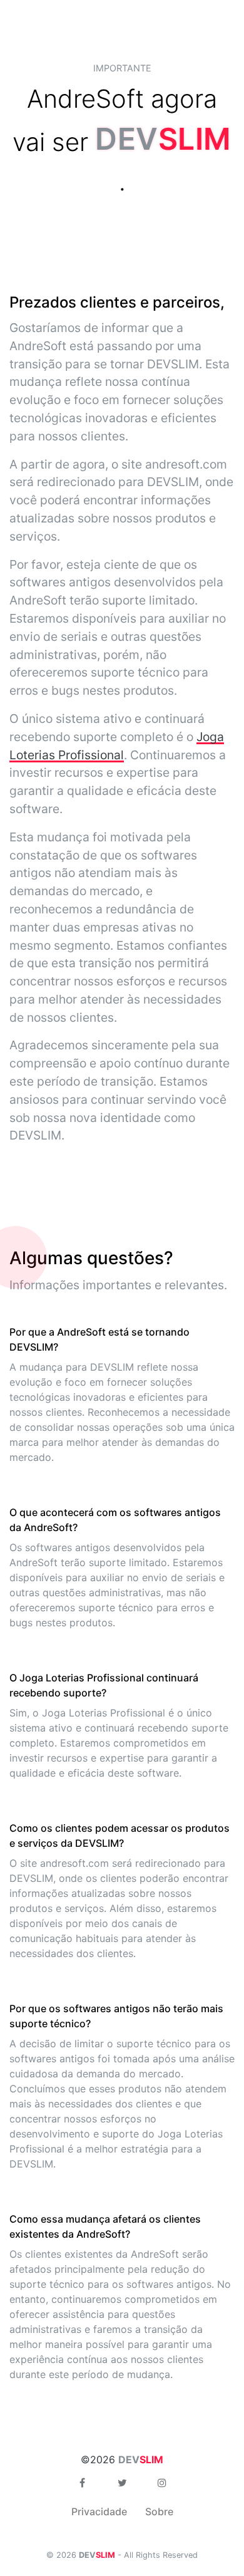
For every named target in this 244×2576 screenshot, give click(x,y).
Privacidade (99, 2511)
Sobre (159, 2511)
